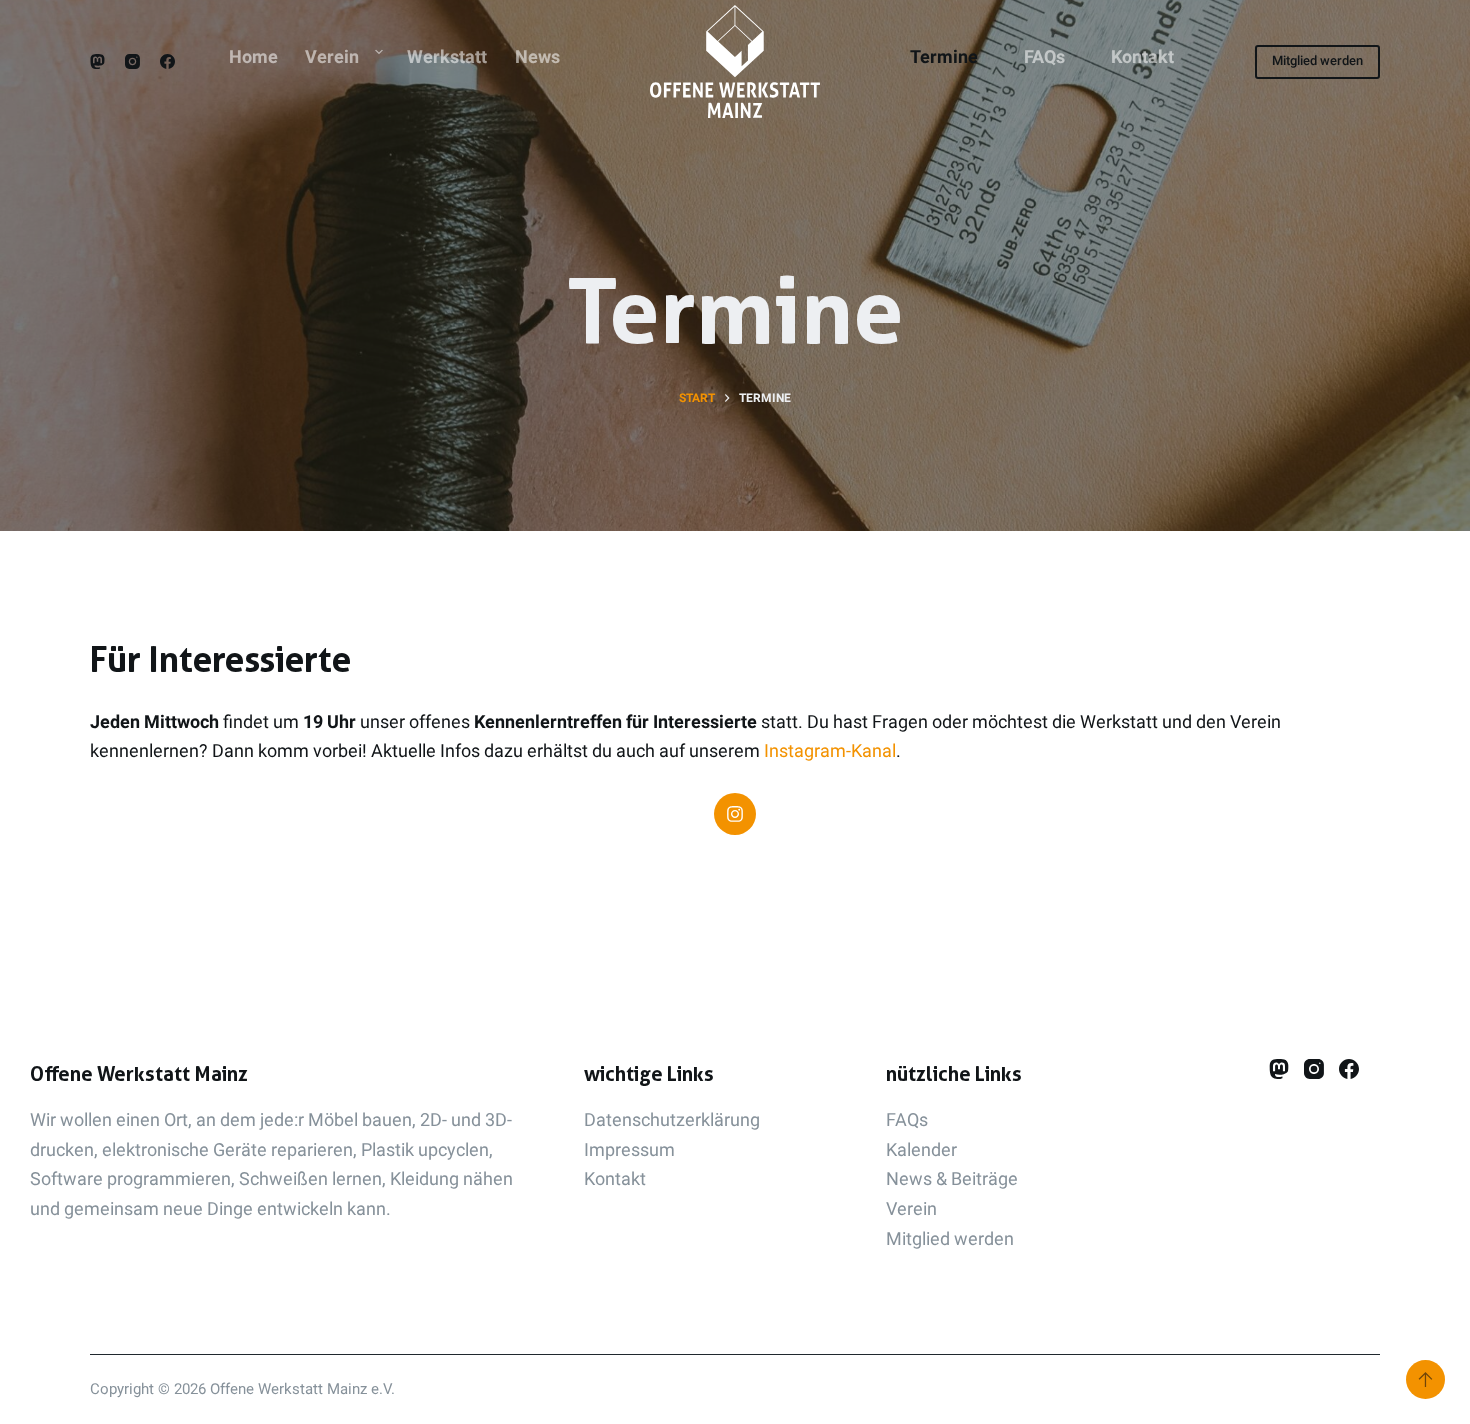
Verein (332, 56)
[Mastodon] (97, 61)
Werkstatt (447, 56)
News (537, 56)
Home (253, 56)
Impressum (629, 1149)
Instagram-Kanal (830, 750)
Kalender (921, 1149)
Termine (944, 56)
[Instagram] (132, 61)
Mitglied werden (1317, 60)
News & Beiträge (952, 1178)
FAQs (1044, 56)
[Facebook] (167, 61)
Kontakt (1142, 56)
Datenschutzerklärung (672, 1119)
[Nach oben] (1425, 1379)
